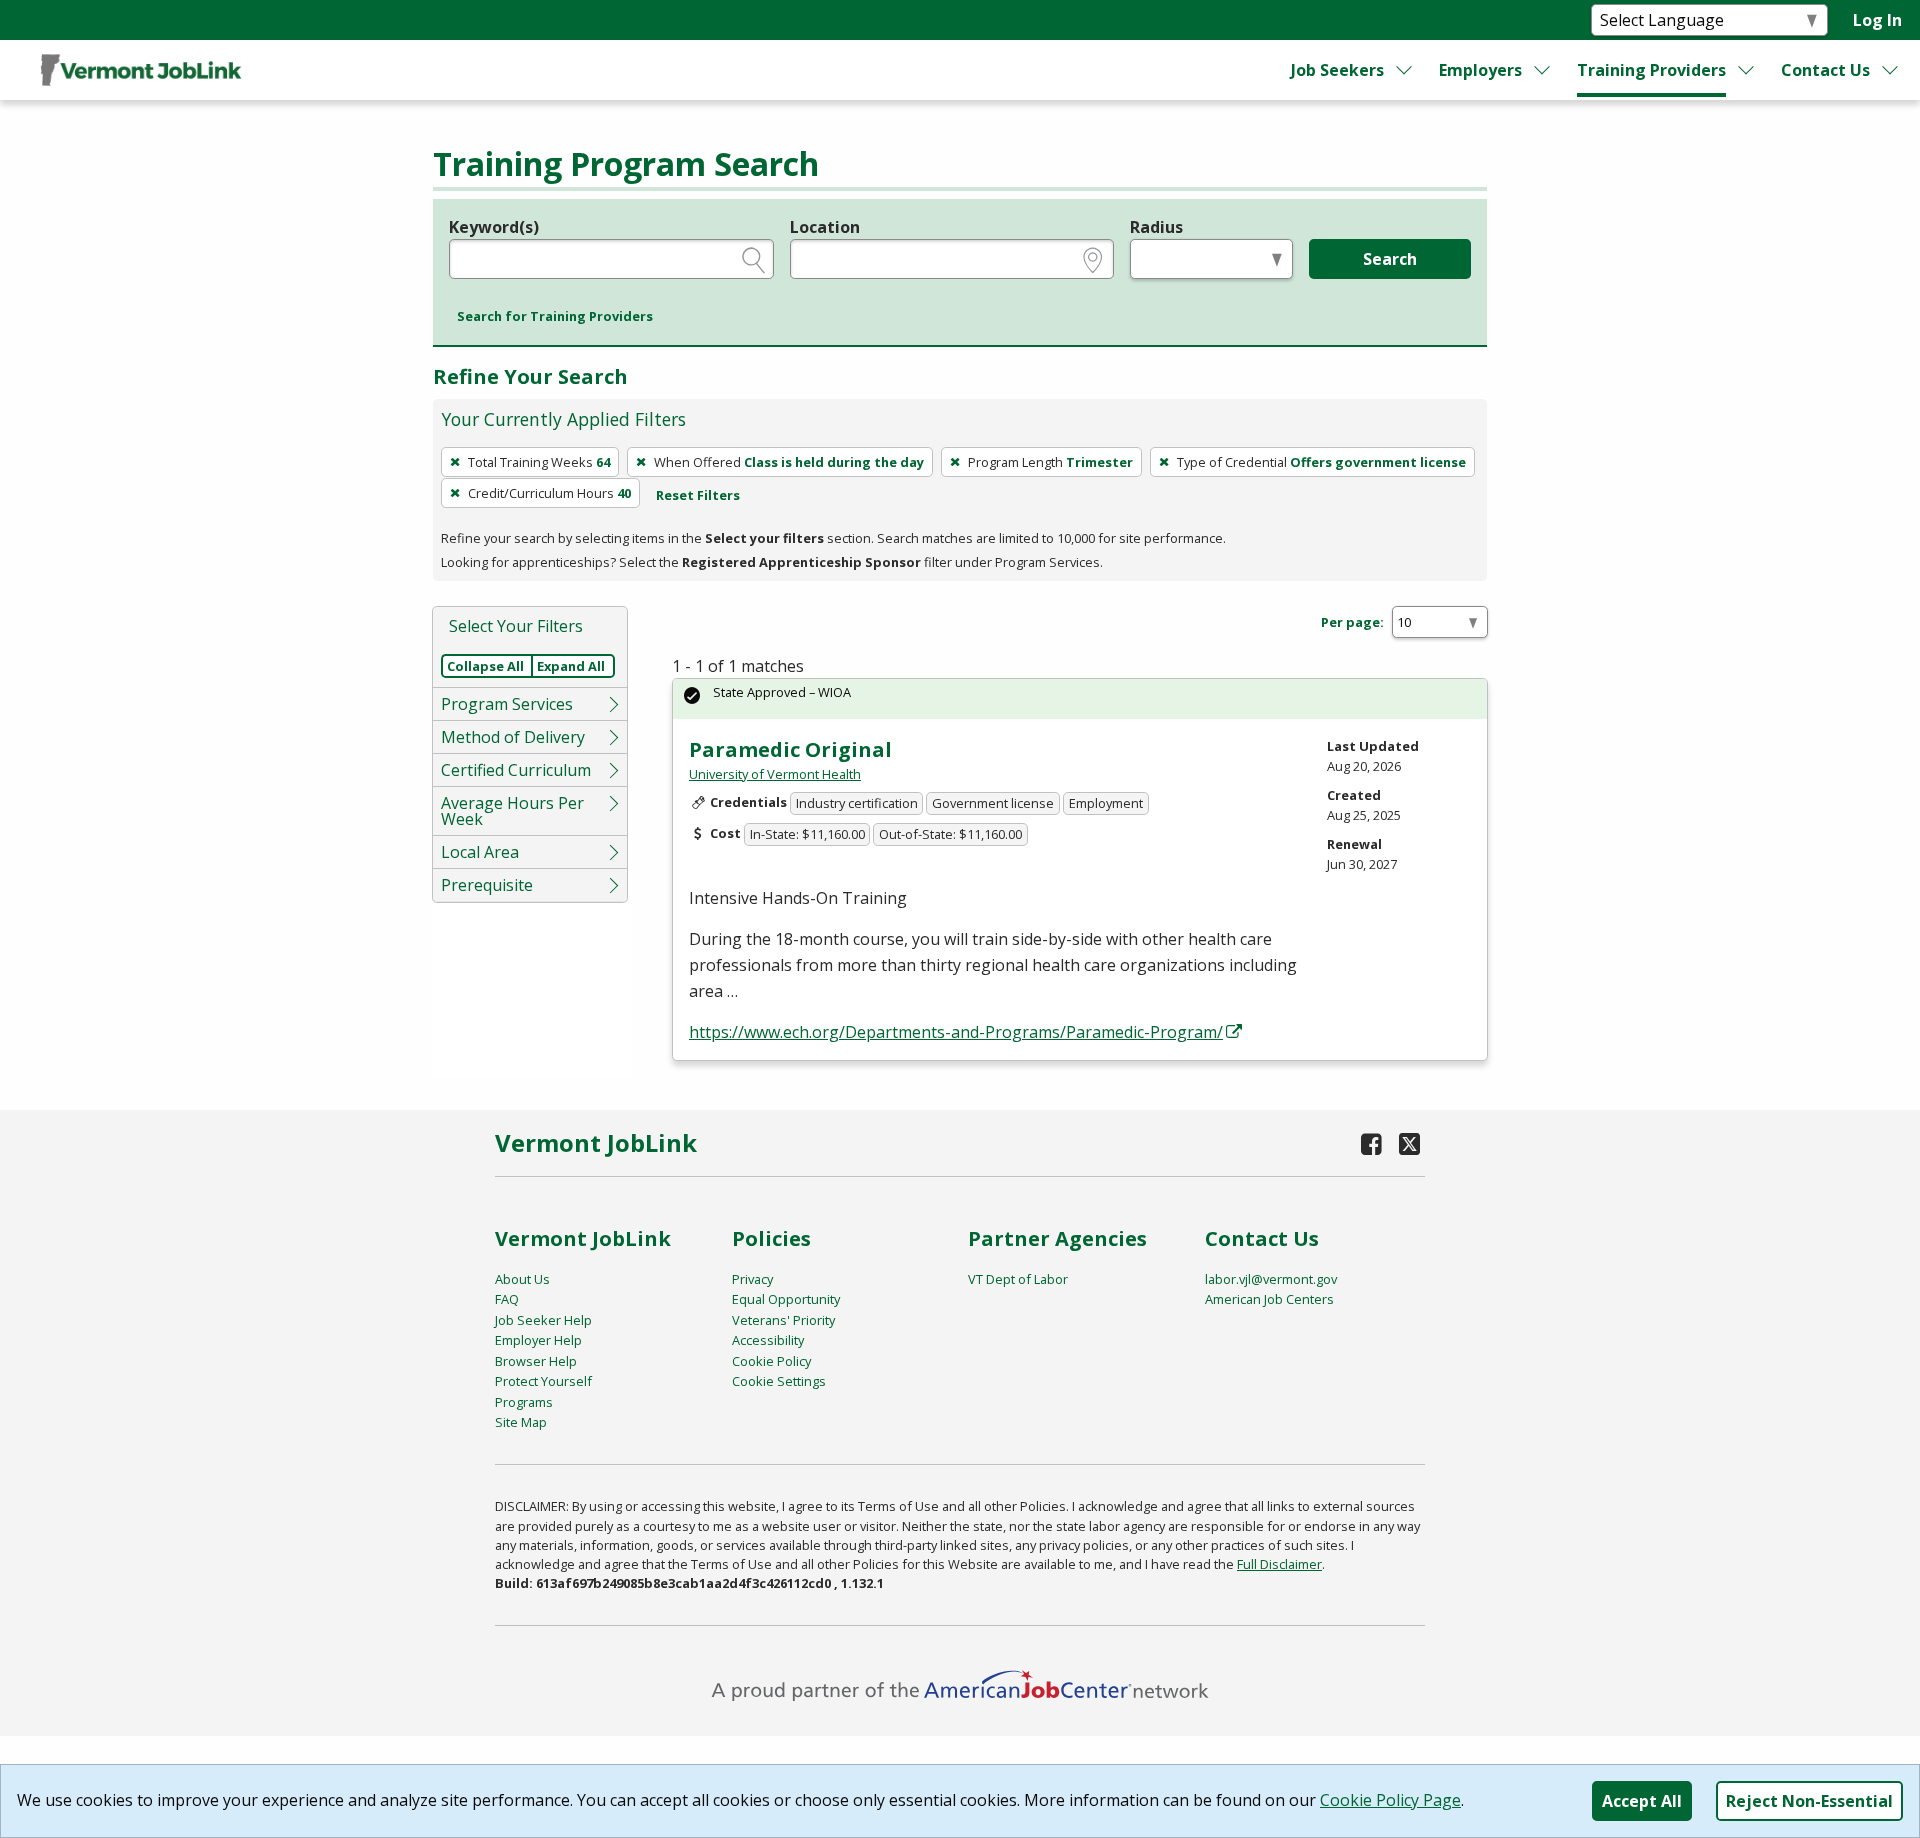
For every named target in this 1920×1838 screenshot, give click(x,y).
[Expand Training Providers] (1747, 70)
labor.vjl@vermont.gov (1271, 1279)
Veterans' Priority (783, 1320)
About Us (522, 1279)
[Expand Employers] (1543, 70)
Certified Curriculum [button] (516, 770)
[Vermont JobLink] (141, 70)
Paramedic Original (790, 749)
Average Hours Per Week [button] (512, 811)
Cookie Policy (771, 1361)
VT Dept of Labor (1018, 1279)
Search (1390, 259)
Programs (524, 1402)
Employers (1480, 70)
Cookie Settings (779, 1381)
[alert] (1080, 698)
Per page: (1352, 622)
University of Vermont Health (775, 774)
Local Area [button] (480, 852)
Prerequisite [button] (487, 885)
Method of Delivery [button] (513, 737)
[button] (555, 317)
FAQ (507, 1299)
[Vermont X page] (1409, 1143)
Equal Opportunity (786, 1299)
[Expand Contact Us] (1891, 70)
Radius (1156, 227)
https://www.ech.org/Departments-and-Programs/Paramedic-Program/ (956, 1032)
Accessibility (768, 1340)
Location (825, 227)
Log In (1877, 20)
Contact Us (1825, 70)
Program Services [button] (507, 704)
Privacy (752, 1279)
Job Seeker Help (543, 1320)
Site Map (521, 1422)
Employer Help (538, 1340)
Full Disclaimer (1279, 1564)
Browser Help (536, 1361)
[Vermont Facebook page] (1372, 1143)
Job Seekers (1337, 70)
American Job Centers (1269, 1299)
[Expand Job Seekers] (1405, 70)
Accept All (1642, 1801)
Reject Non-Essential (1809, 1801)
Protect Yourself (543, 1381)
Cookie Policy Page (1390, 1800)
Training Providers (1651, 70)
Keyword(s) (494, 227)
